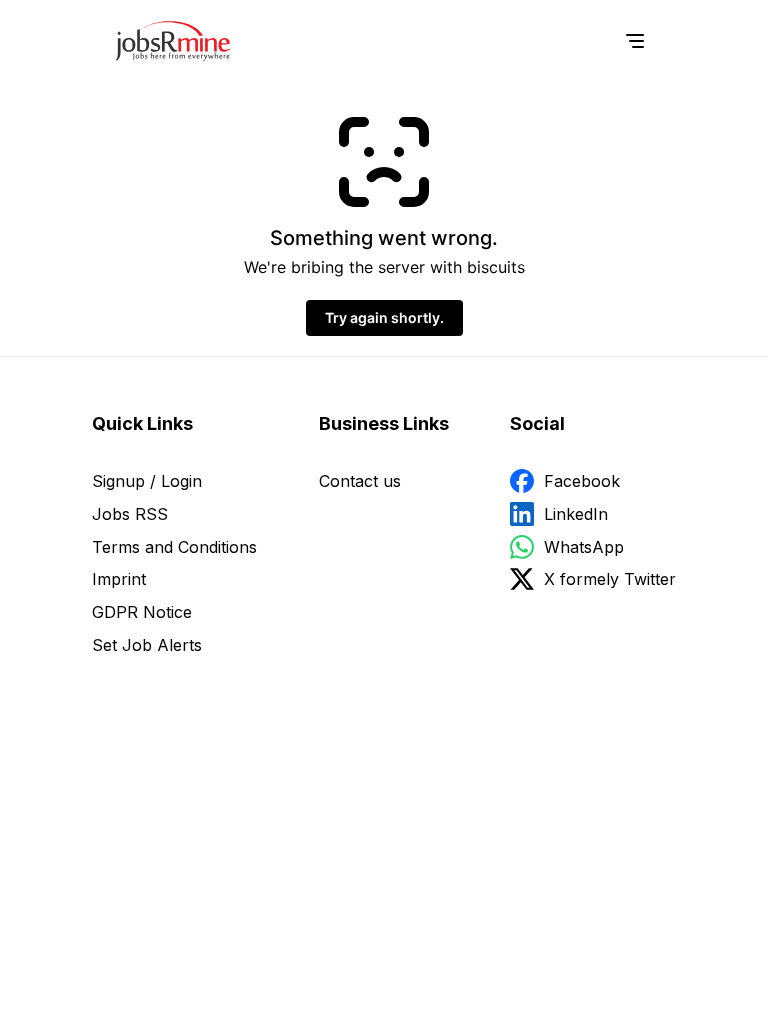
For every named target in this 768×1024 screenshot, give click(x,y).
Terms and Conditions (174, 547)
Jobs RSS (130, 514)
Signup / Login (147, 481)
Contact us (360, 481)
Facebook (582, 481)
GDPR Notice (142, 612)
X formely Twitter (610, 579)
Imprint (119, 579)
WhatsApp (584, 547)
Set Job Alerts (147, 645)
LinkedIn (576, 514)
